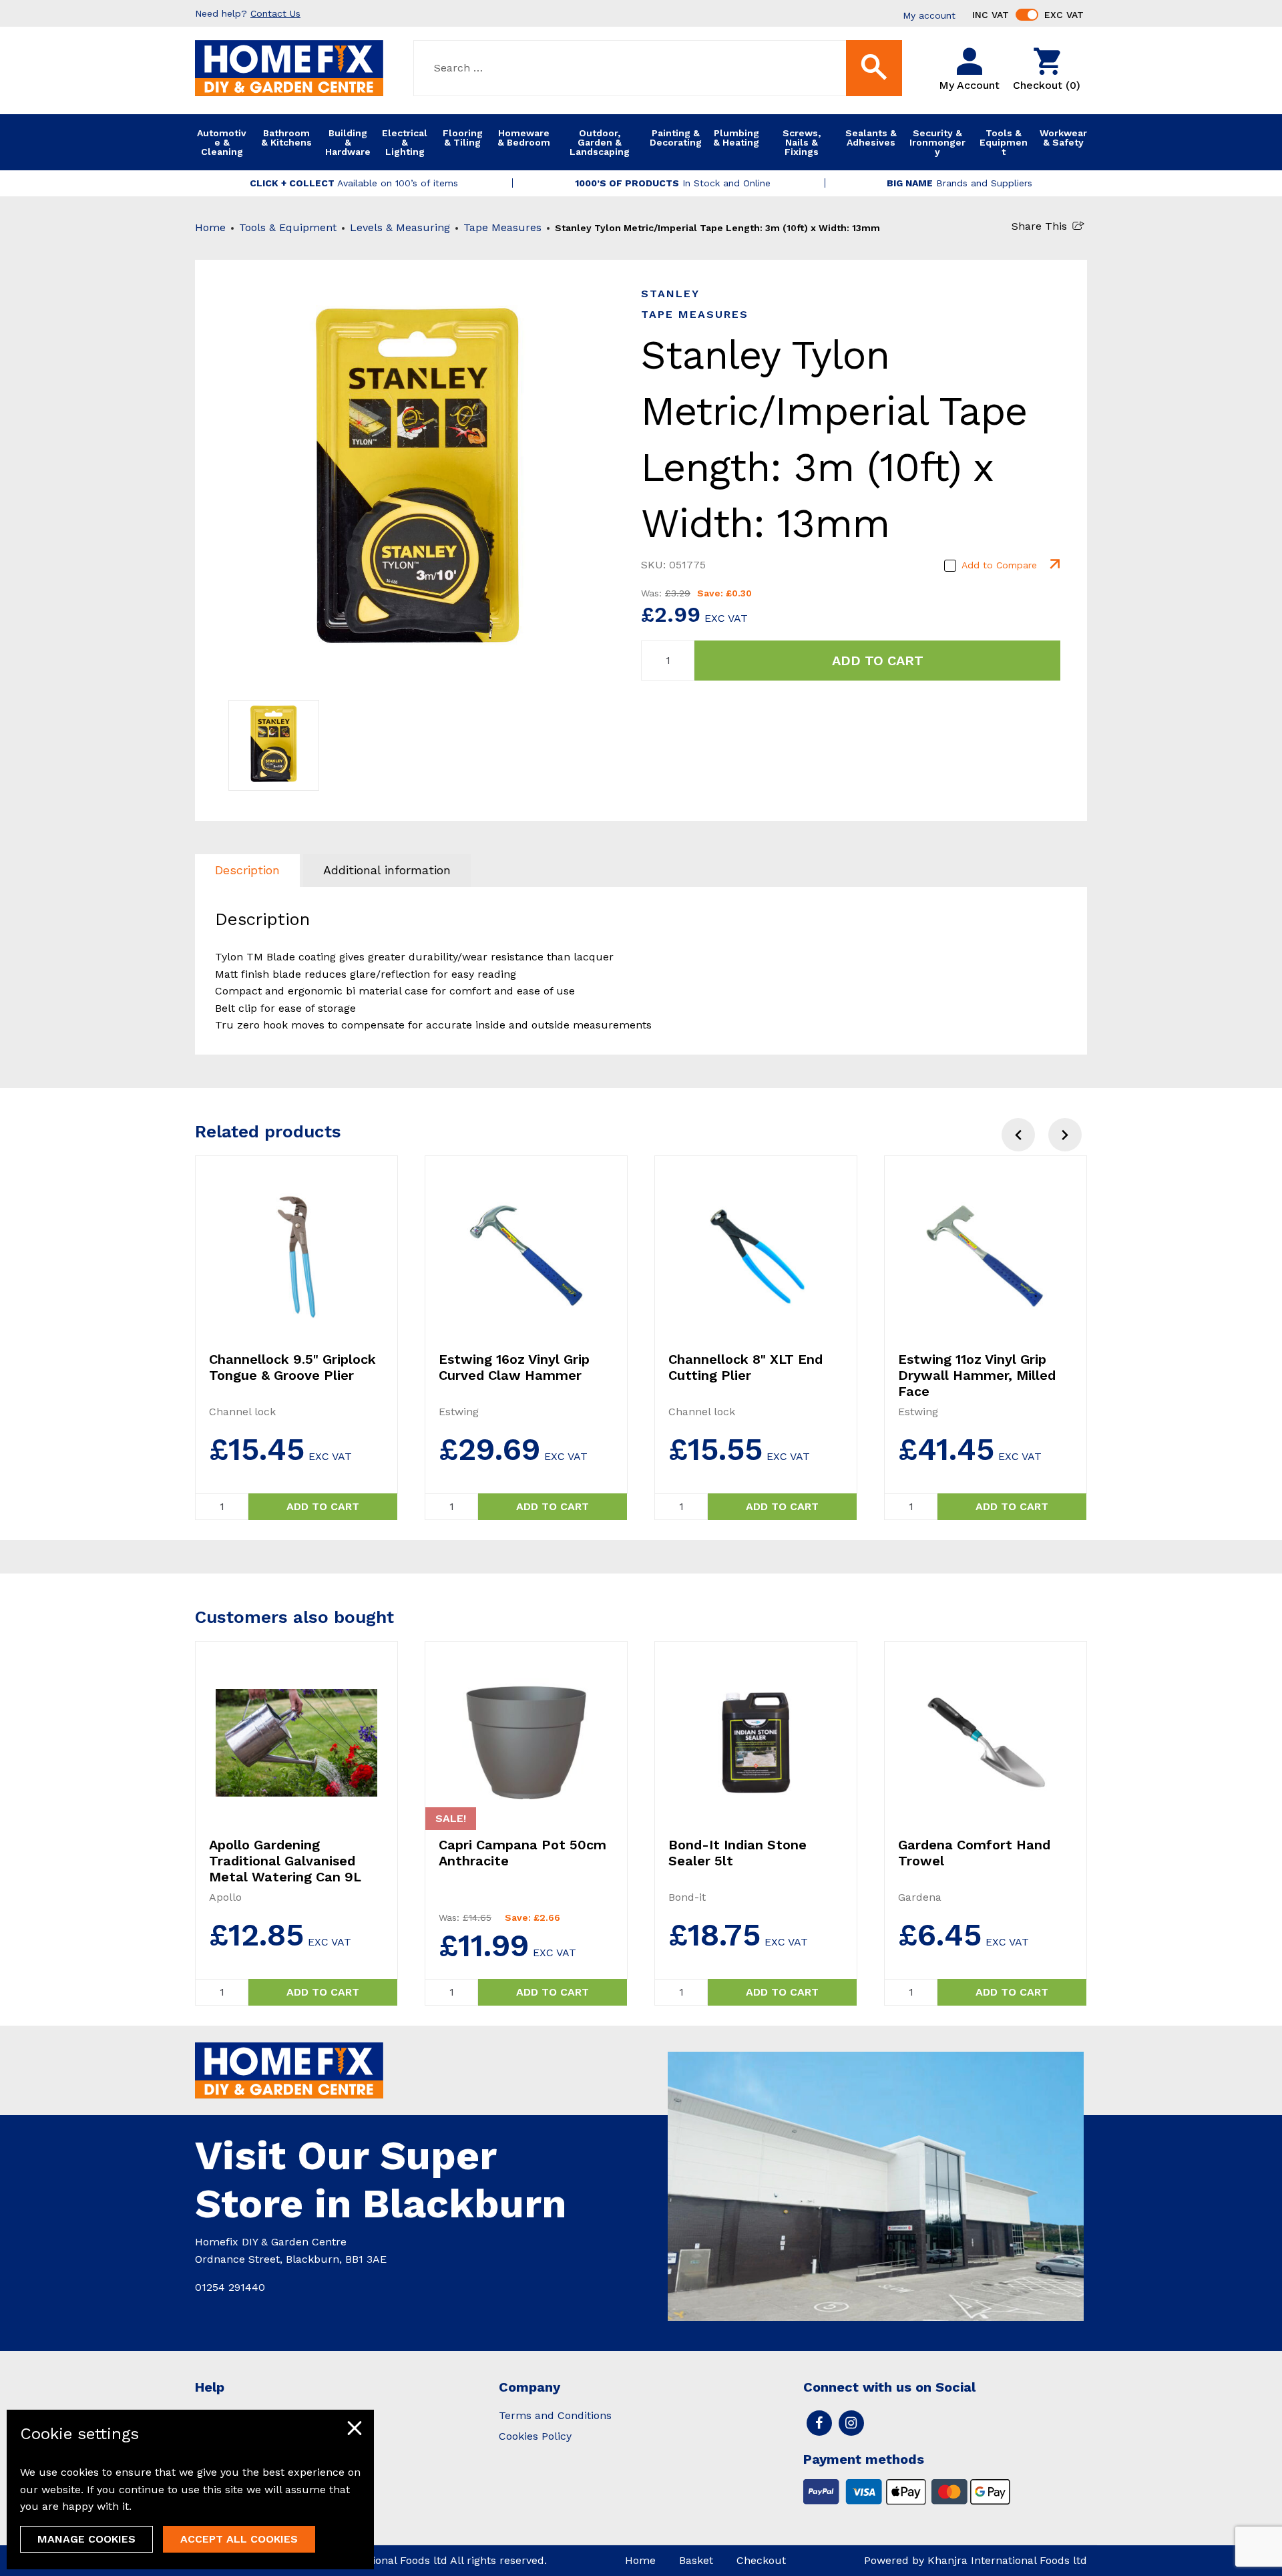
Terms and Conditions (555, 2415)
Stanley (670, 294)
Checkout (761, 2560)
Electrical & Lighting (405, 142)
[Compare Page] (1054, 565)
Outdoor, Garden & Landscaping (600, 142)
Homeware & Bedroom (524, 138)
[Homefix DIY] (289, 67)
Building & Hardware (348, 142)
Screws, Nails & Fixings (802, 142)
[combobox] (658, 68)
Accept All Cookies (239, 2539)
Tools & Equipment (1004, 142)
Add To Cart (878, 661)
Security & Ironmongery (937, 142)
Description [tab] (247, 870)
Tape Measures (502, 227)
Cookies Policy (535, 2436)
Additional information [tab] (387, 870)
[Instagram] (851, 2423)
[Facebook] (819, 2423)
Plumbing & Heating (736, 138)
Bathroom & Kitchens (286, 138)
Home (210, 227)
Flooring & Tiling (463, 138)
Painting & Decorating (676, 138)
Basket (696, 2560)
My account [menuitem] (929, 15)
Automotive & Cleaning (222, 142)
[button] (1065, 1135)
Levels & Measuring (400, 227)
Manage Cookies (86, 2539)
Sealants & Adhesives (871, 138)
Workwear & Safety (1063, 138)
